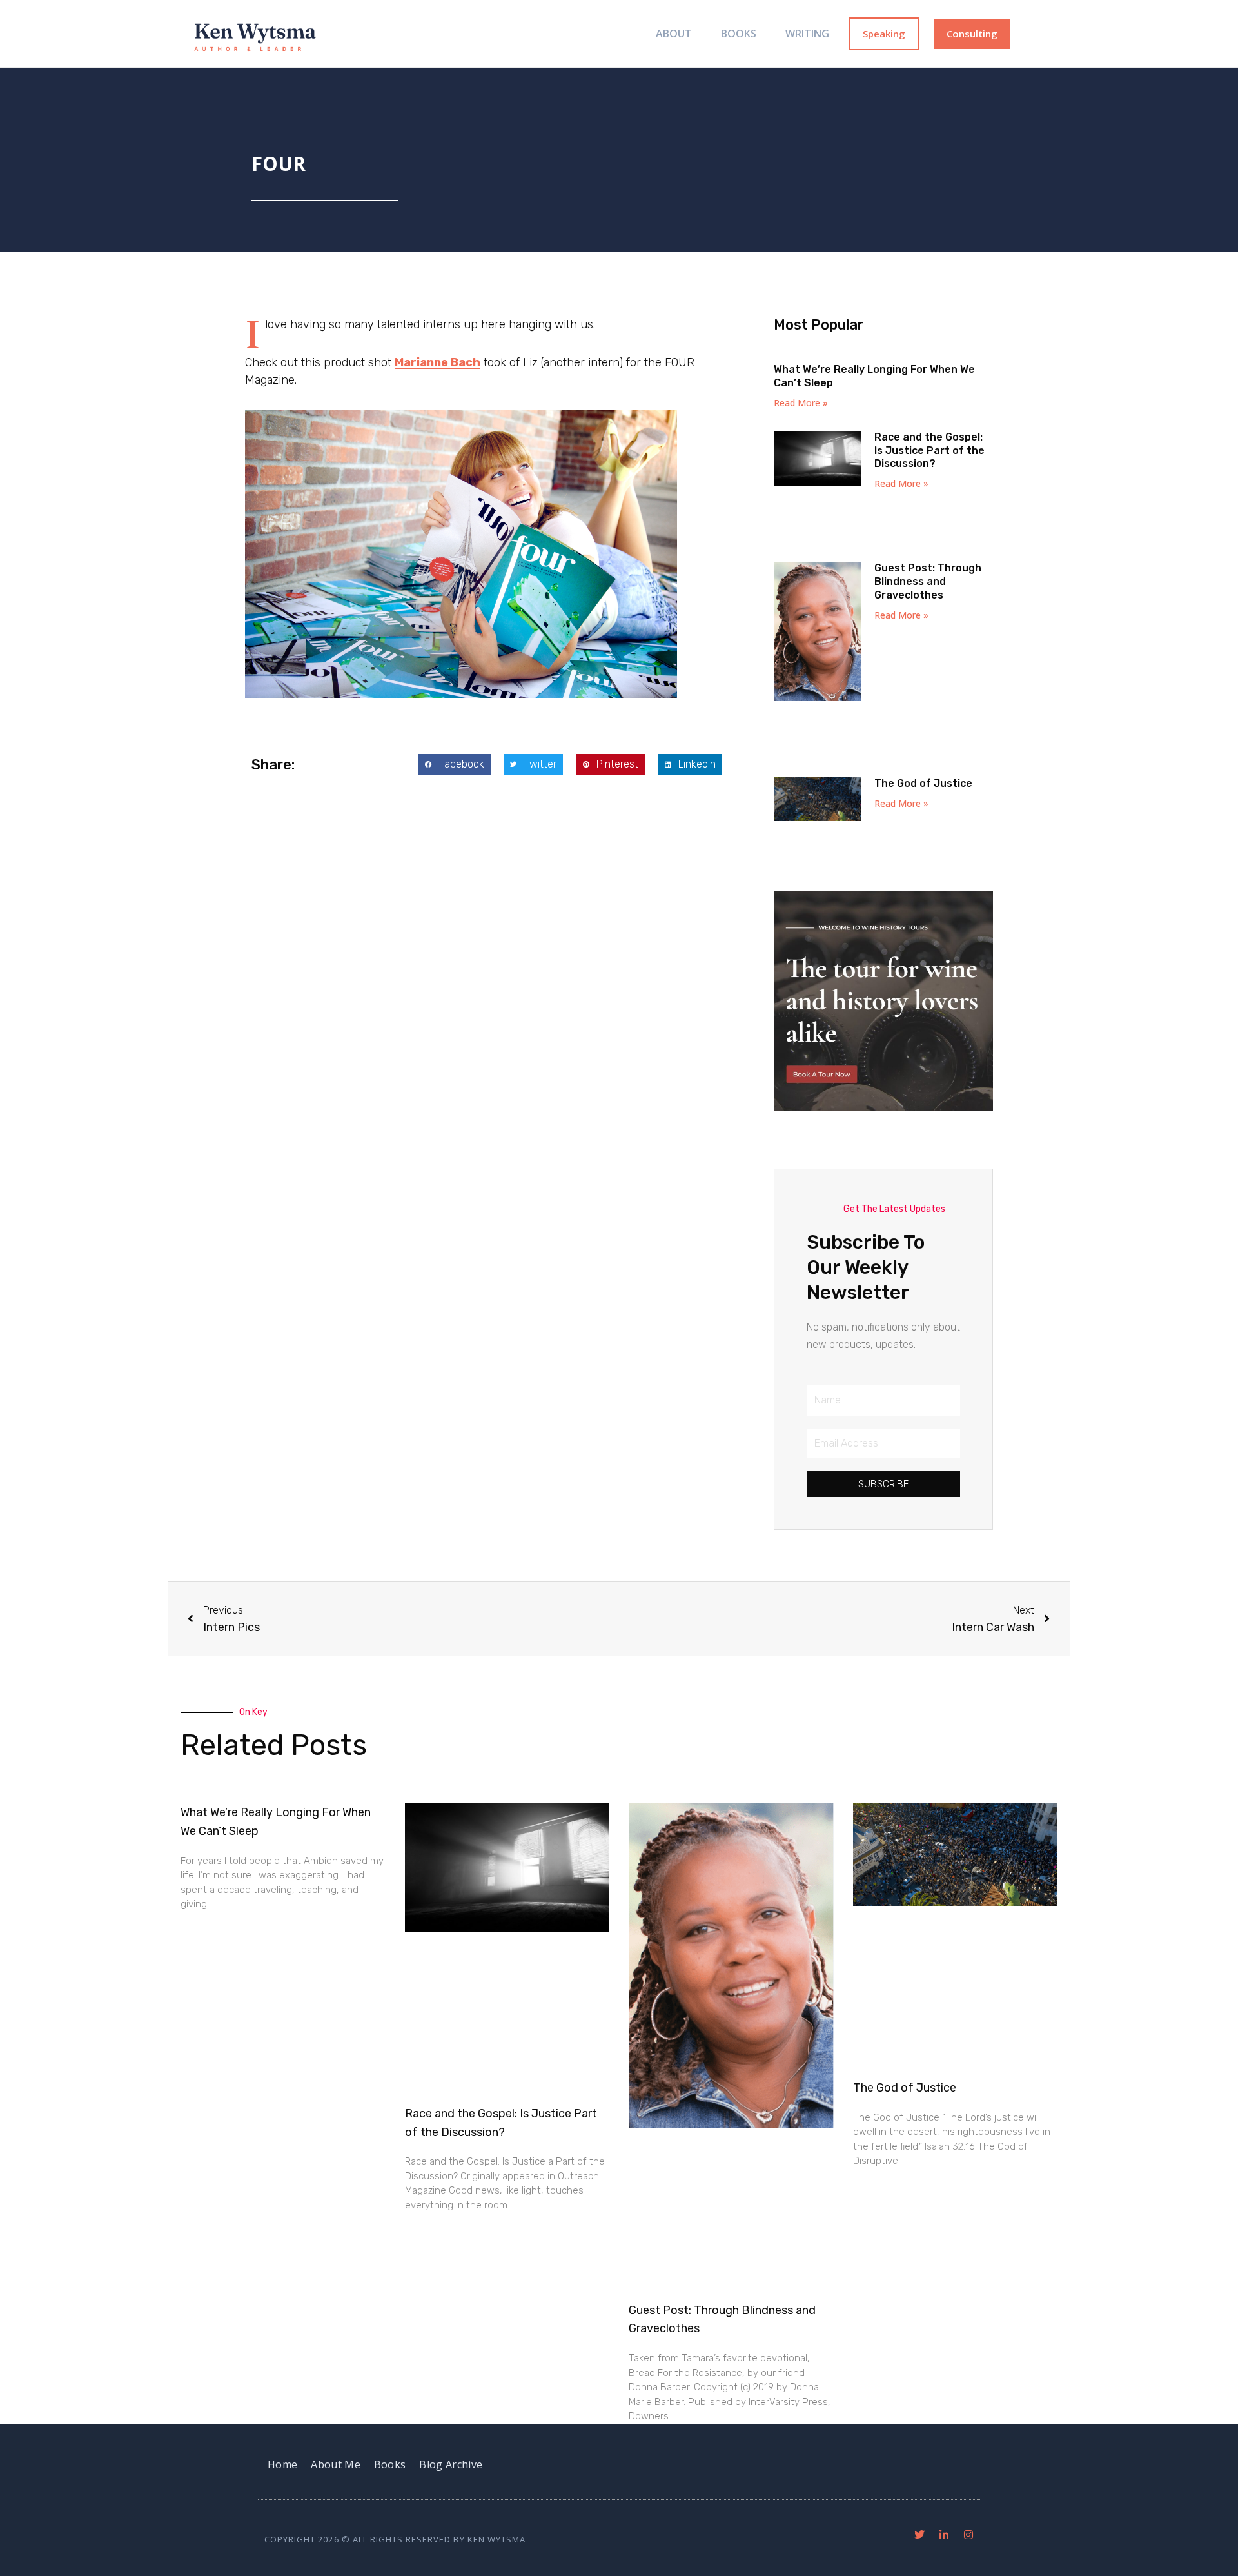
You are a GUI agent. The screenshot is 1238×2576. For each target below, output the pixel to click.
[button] (455, 764)
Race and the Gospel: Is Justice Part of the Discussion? (929, 451)
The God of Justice (923, 783)
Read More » (801, 403)
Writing (807, 34)
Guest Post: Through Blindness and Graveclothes (928, 581)
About (674, 34)
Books (739, 34)
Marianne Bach (437, 362)
